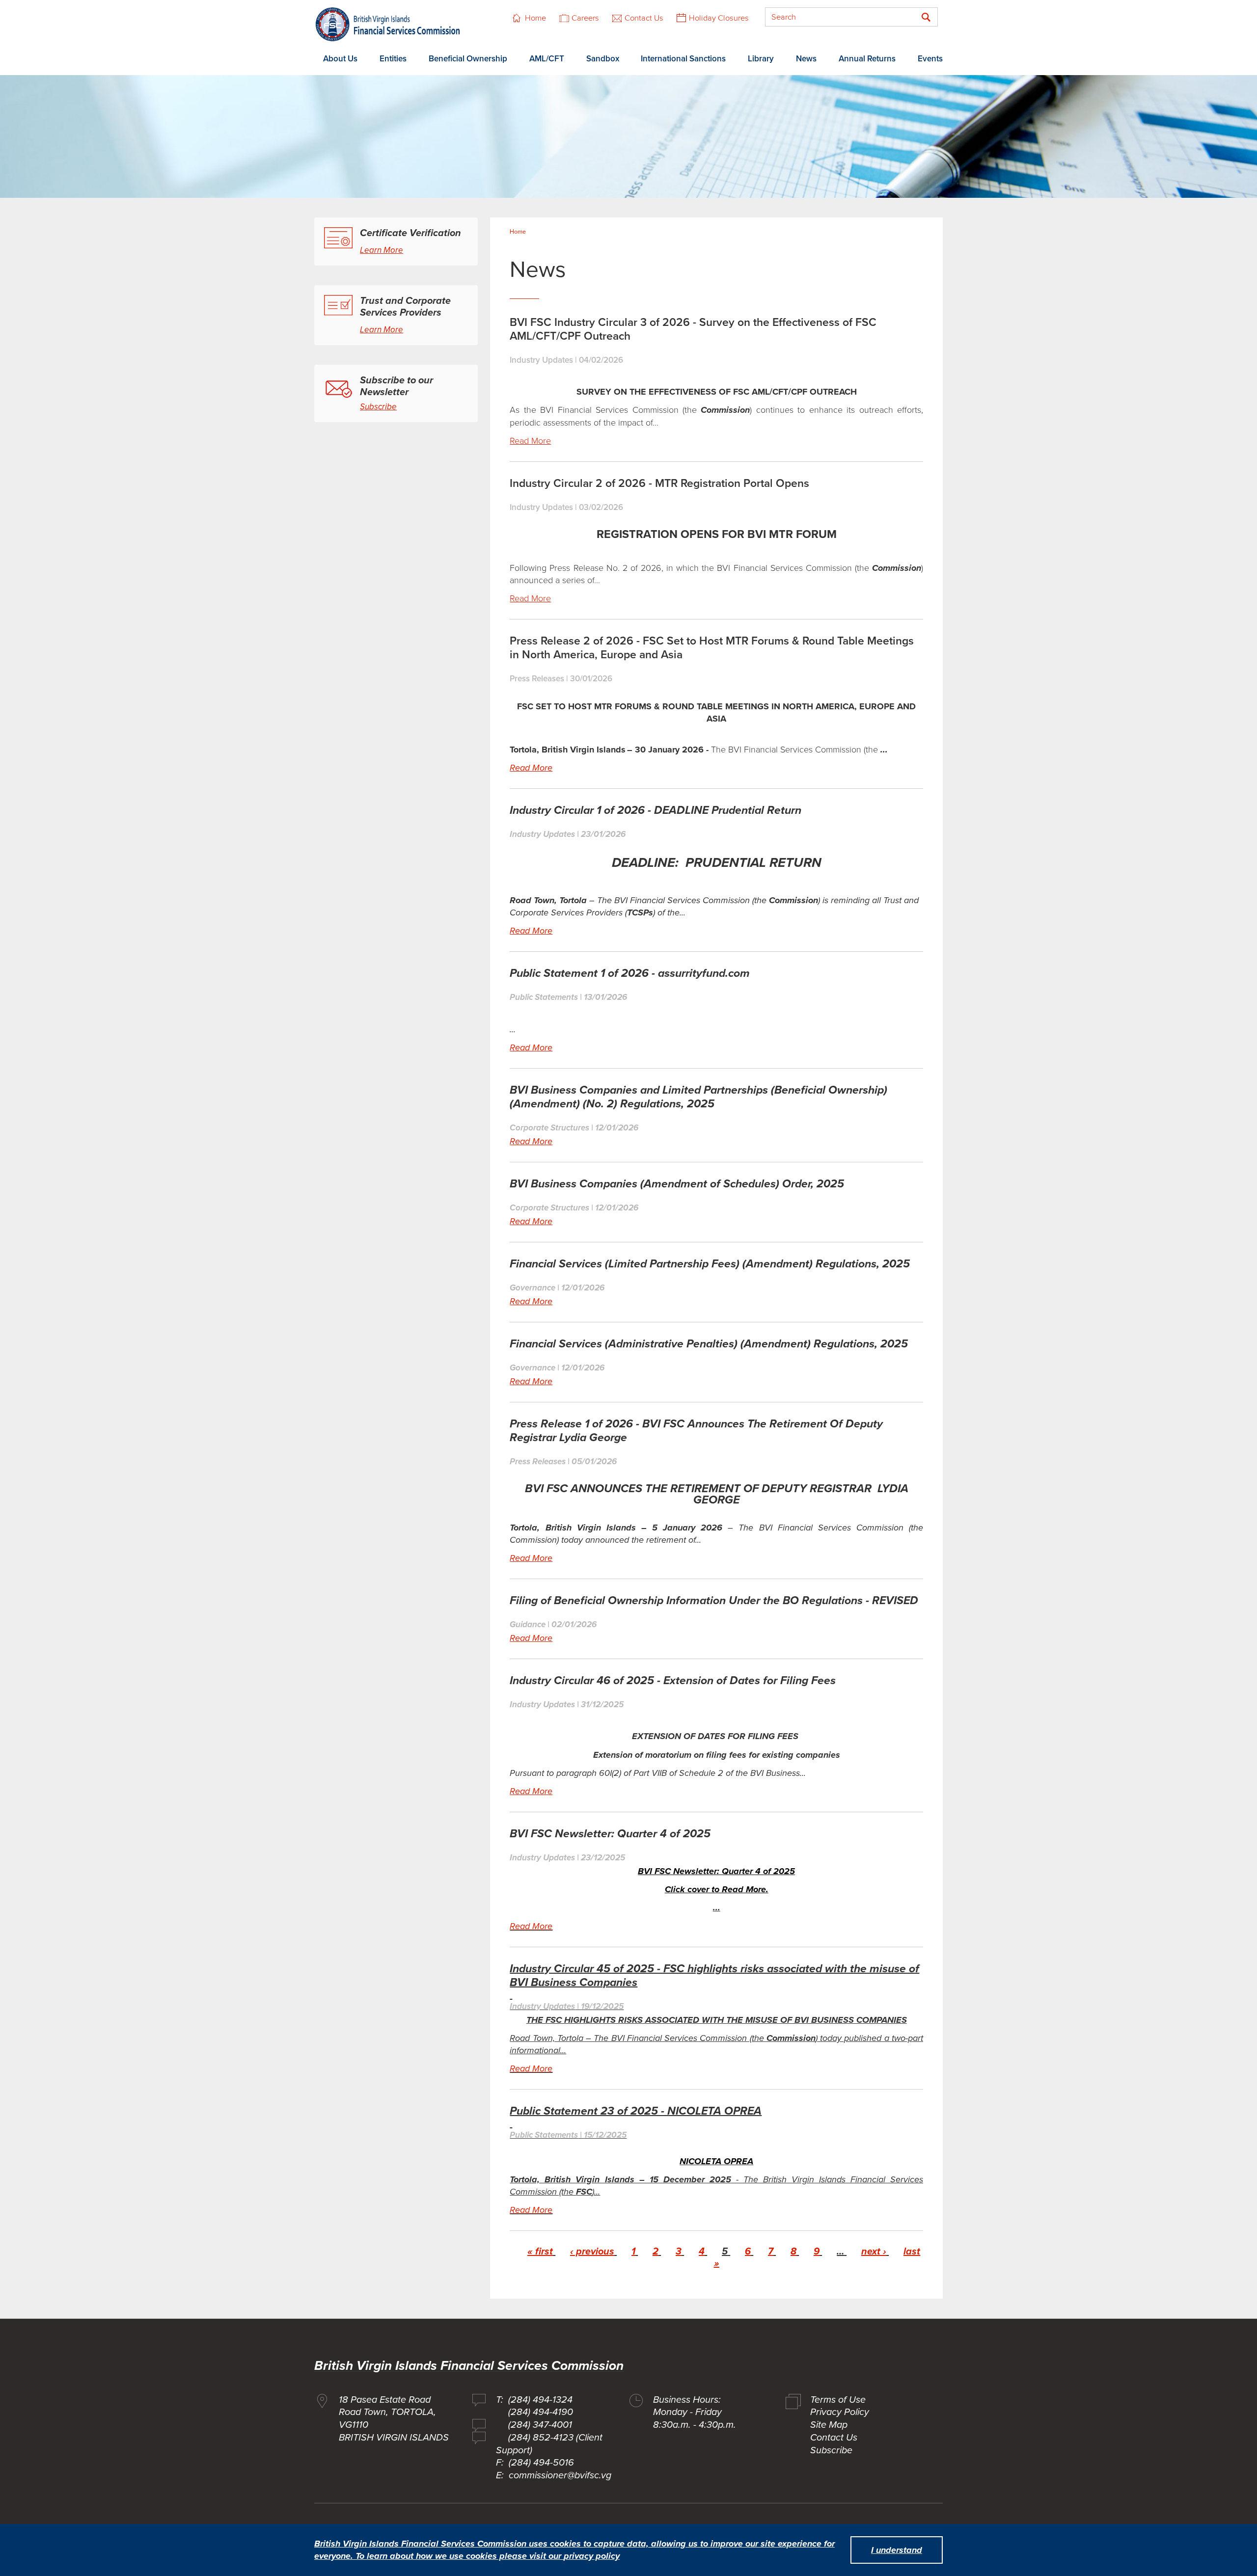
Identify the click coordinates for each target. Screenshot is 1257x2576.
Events (930, 59)
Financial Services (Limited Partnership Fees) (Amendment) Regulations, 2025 (710, 1264)
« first (540, 2252)
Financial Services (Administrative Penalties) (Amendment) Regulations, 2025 (709, 1344)
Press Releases (537, 679)
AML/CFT (547, 59)
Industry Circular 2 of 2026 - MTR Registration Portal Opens (659, 483)
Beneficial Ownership (468, 59)
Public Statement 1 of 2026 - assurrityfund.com (630, 973)
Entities (393, 59)
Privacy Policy (840, 2412)
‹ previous (592, 2252)
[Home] (388, 24)
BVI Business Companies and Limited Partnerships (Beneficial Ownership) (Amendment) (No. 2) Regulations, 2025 (698, 1097)
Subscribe (378, 407)
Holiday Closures (719, 18)
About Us (340, 59)
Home (535, 18)
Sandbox (603, 59)
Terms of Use (838, 2400)
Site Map (829, 2425)
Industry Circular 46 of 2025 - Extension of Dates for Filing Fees (673, 1681)
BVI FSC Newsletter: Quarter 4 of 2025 (610, 1834)
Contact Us (644, 18)
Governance (533, 1288)
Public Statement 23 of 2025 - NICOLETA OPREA (636, 2111)
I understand (897, 2550)
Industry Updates (541, 360)
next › (874, 2252)
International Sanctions (683, 59)
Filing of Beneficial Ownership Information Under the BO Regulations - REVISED (714, 1601)
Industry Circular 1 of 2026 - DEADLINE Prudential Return (656, 810)
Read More (530, 441)
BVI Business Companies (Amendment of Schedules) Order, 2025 (677, 1184)
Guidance (528, 1624)
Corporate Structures (549, 1128)
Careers (585, 18)
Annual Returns (867, 59)
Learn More (382, 250)
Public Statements (544, 997)
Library (761, 59)
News (806, 59)
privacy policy (592, 2556)
